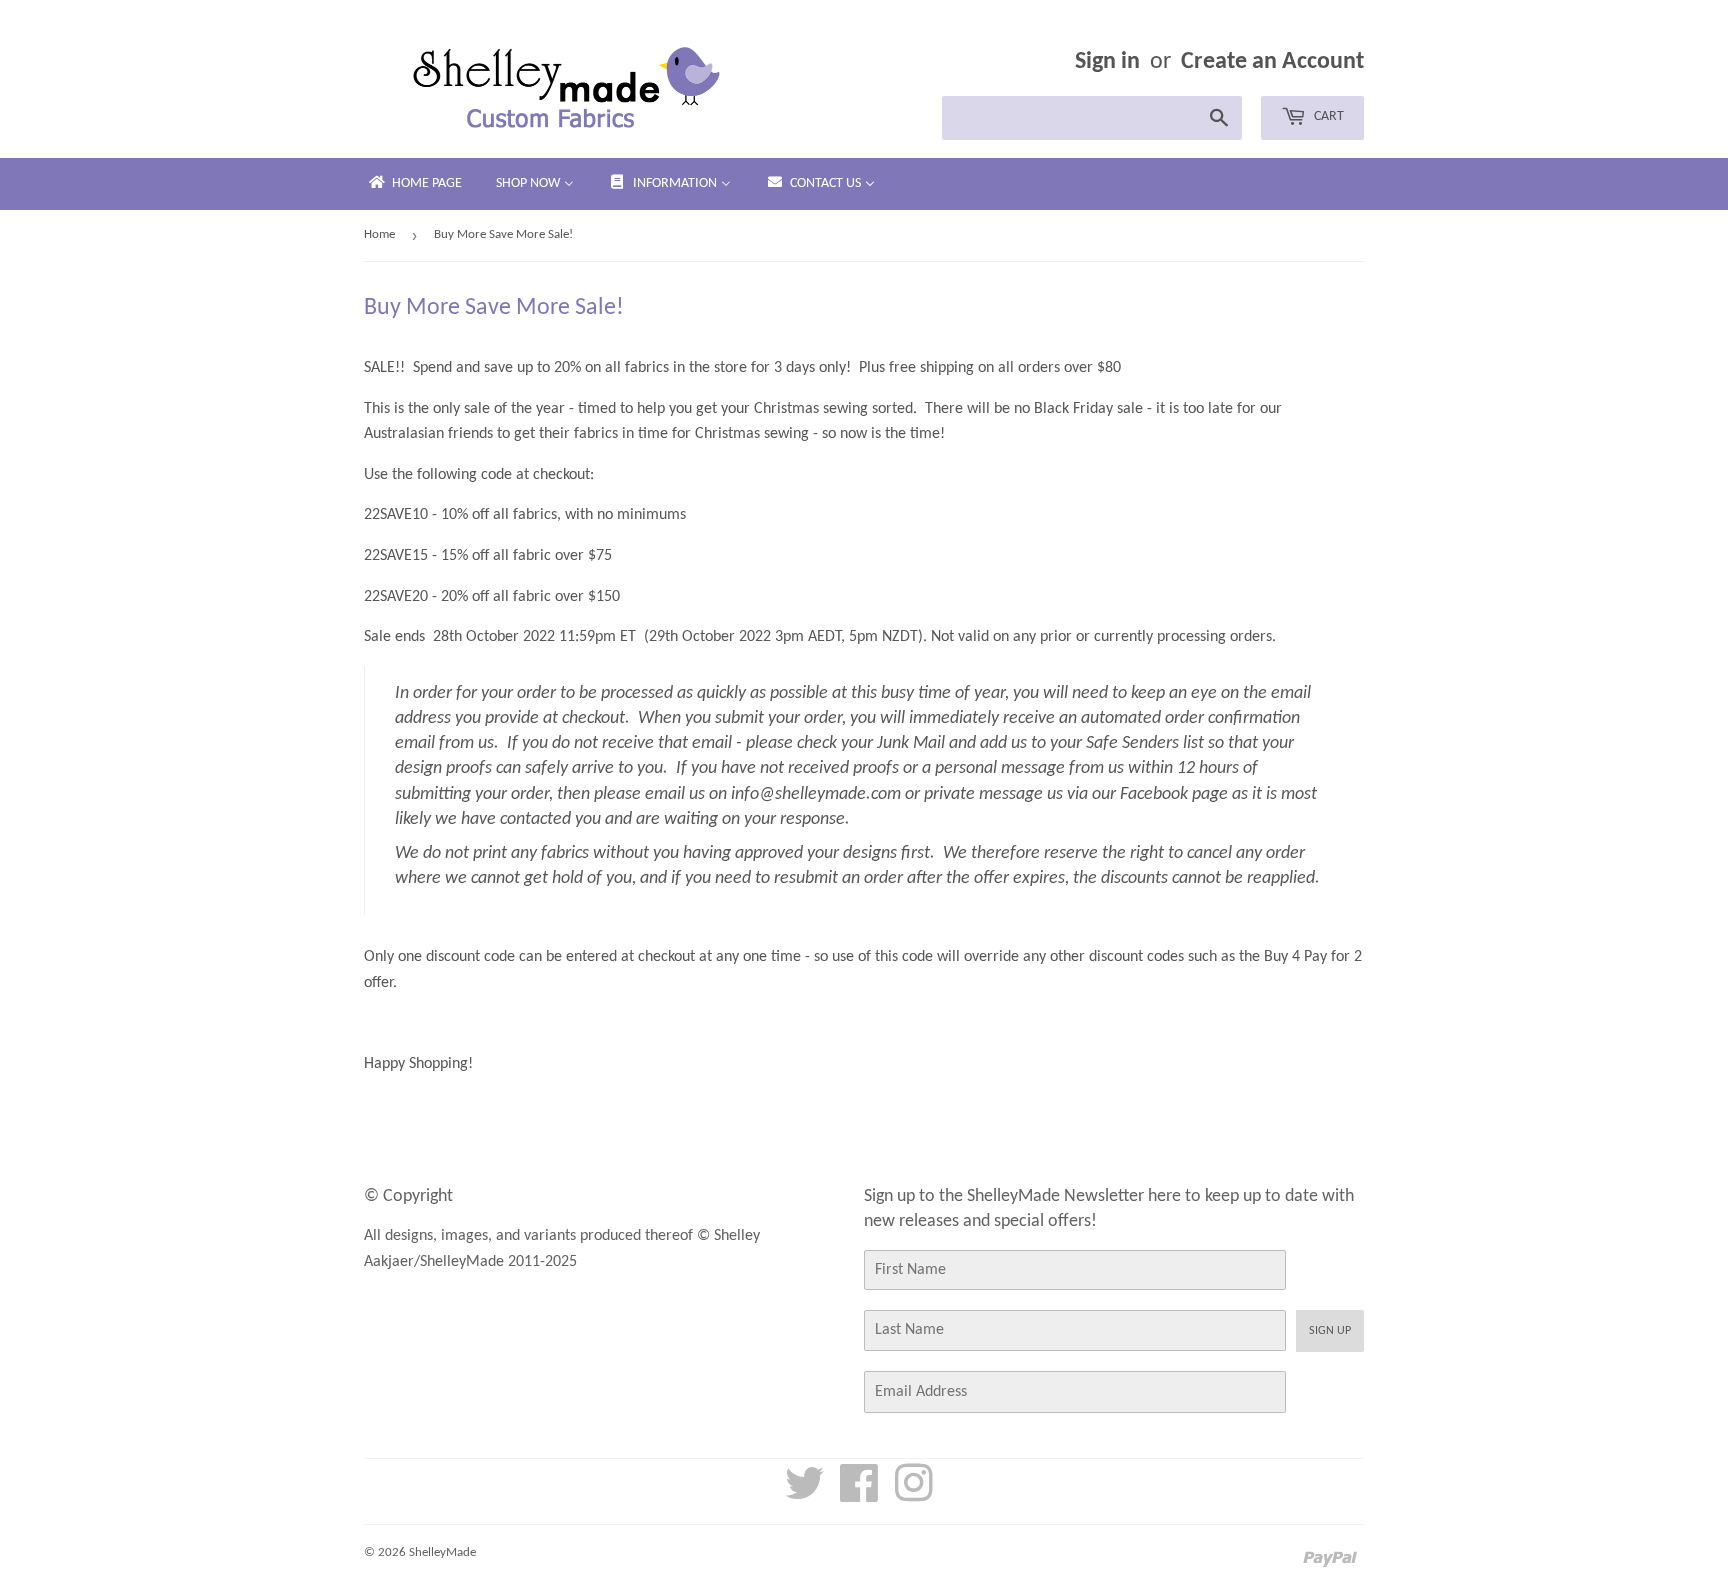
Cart (1327, 116)
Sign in (1107, 62)
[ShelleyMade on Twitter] (805, 1495)
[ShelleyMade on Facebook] (859, 1495)
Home (379, 234)
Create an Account (1272, 62)
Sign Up (1330, 1331)
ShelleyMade (442, 1552)
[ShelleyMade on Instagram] (914, 1495)
